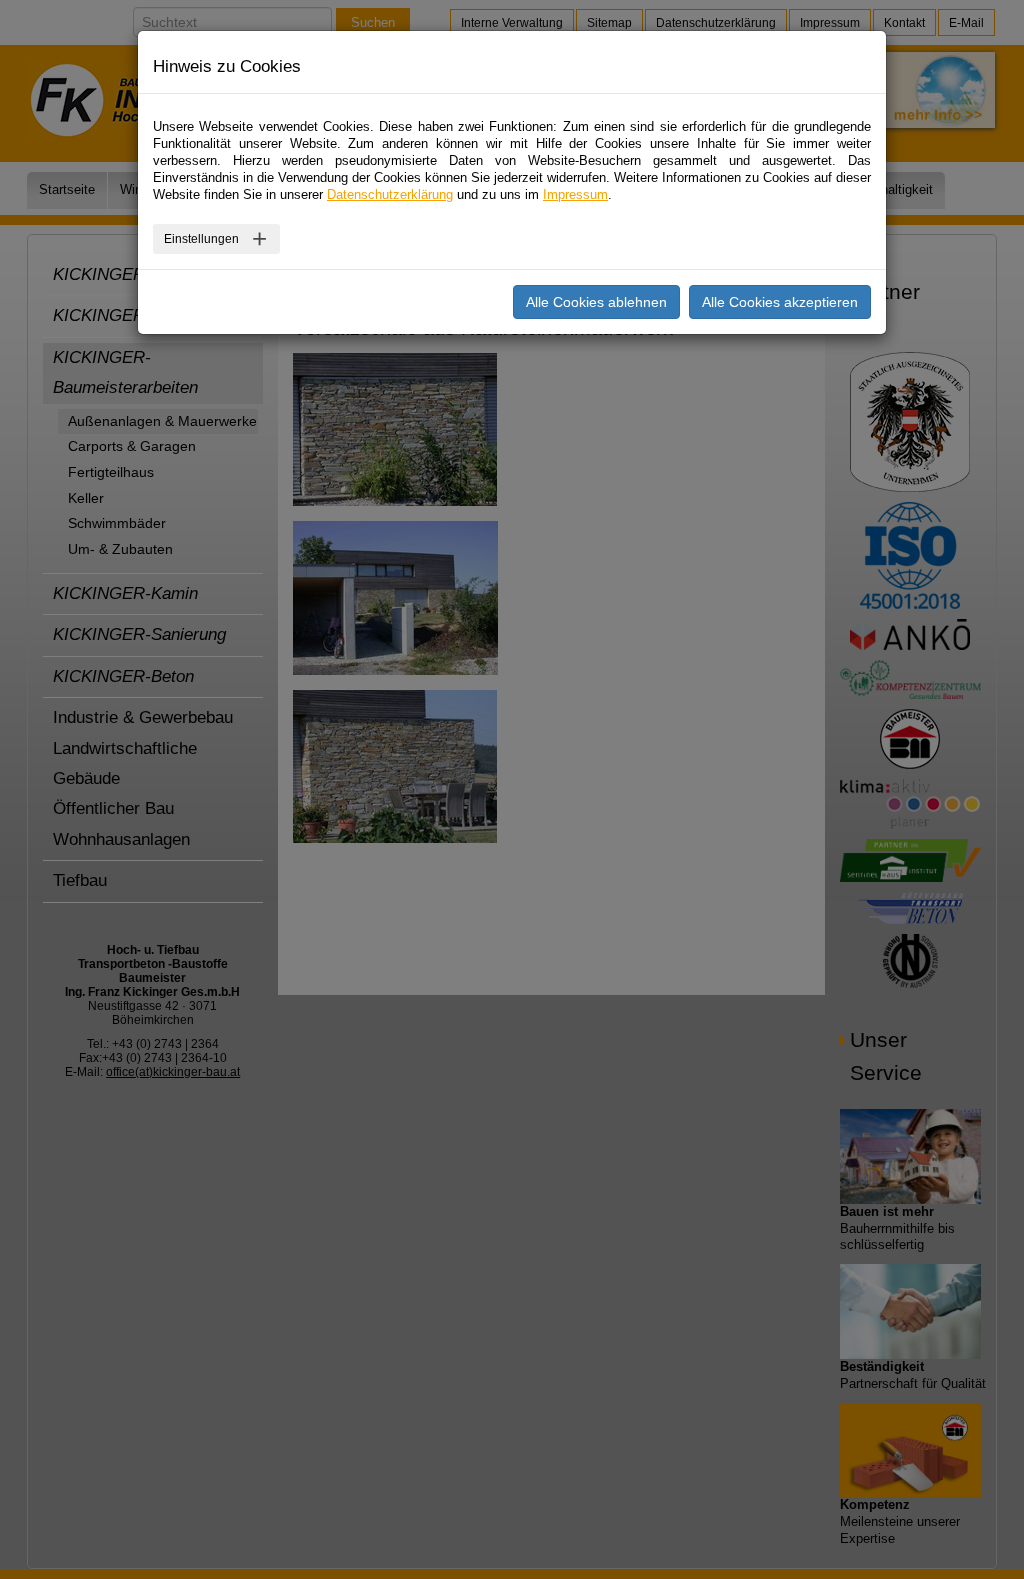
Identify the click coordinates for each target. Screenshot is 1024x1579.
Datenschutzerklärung (390, 194)
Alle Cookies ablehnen (596, 302)
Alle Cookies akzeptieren (780, 302)
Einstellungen (201, 239)
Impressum (575, 194)
